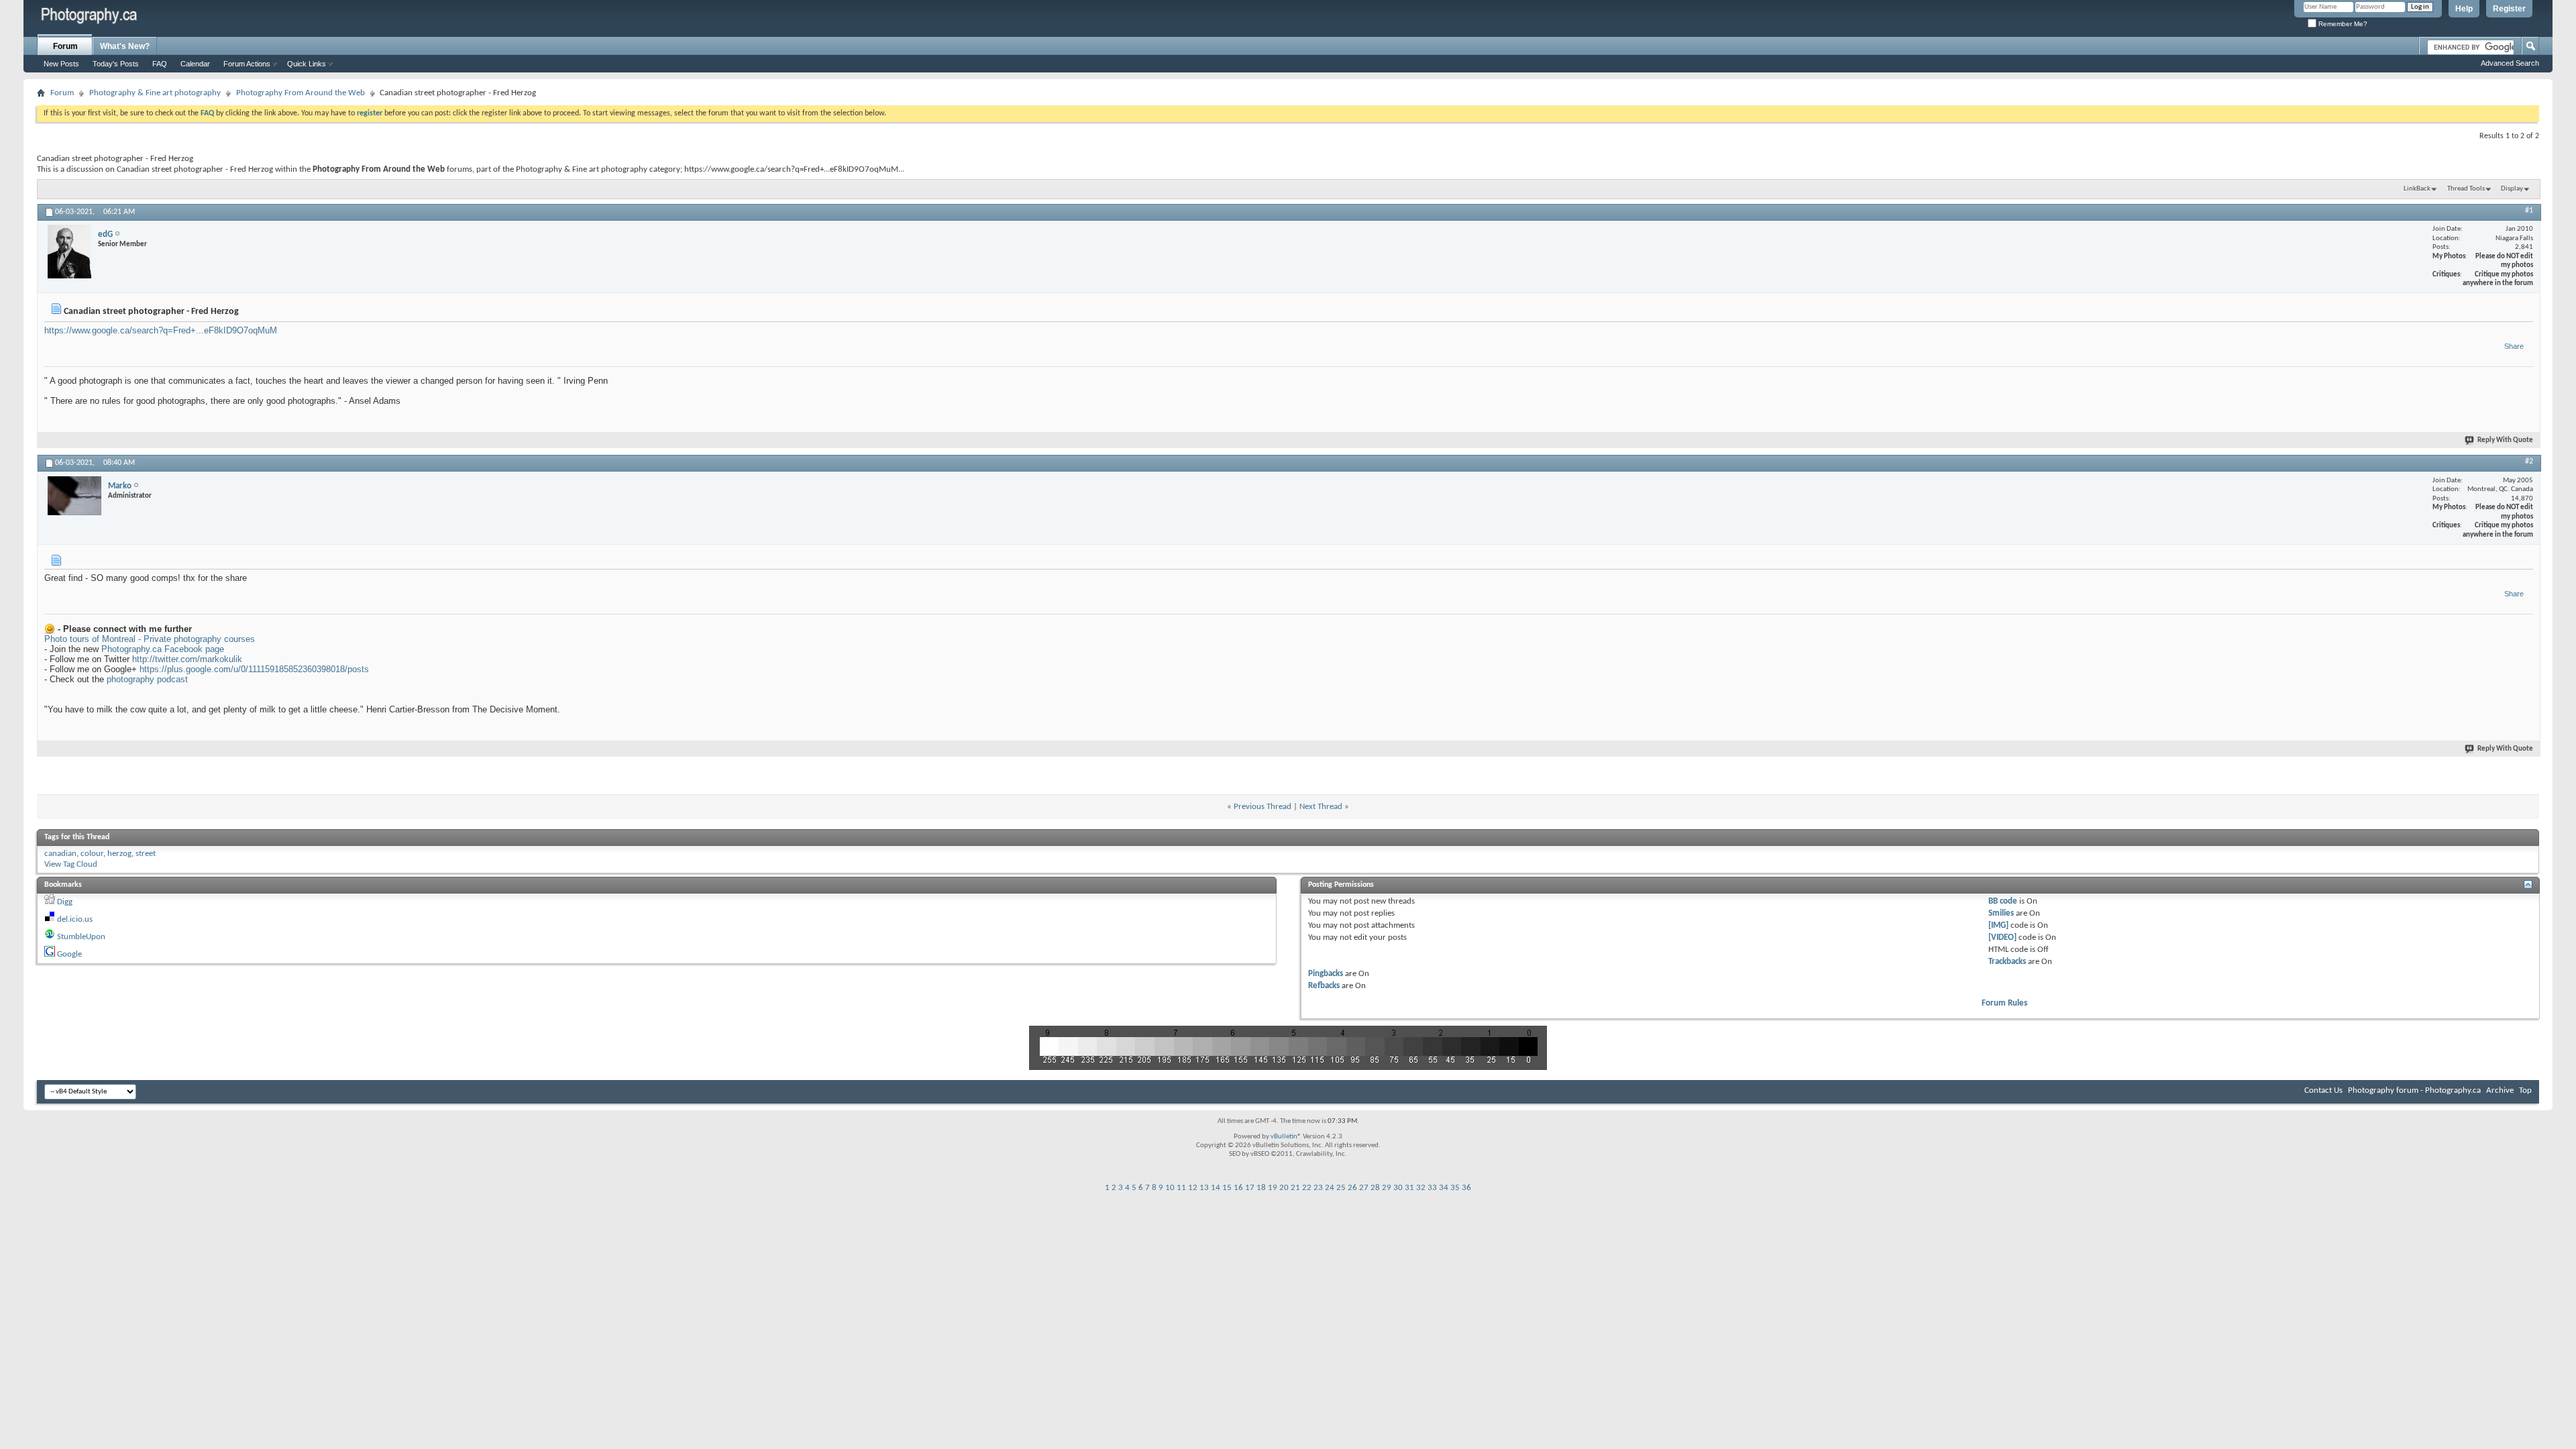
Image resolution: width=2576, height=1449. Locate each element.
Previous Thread (1263, 807)
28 (1375, 1188)
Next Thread (1321, 807)
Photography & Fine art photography (155, 93)
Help (2464, 9)
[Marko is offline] (74, 496)
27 (1364, 1188)
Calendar (195, 64)
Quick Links (307, 64)
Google (69, 954)
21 (1295, 1188)
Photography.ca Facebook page (163, 649)
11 (1181, 1188)
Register (2509, 9)
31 (1409, 1188)
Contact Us (2323, 1090)
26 (1352, 1188)
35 (1455, 1188)
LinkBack (2417, 189)
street (146, 854)
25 (1341, 1188)
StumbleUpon (81, 937)
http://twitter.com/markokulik (187, 659)
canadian (60, 854)
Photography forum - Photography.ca (2414, 1090)
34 (1444, 1188)
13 (1204, 1188)
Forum (65, 46)
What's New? (125, 46)
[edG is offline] (69, 252)
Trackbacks (2007, 962)
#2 (2529, 462)
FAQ (160, 64)
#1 (2529, 211)
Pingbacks (1326, 974)
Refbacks (1324, 986)
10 (1170, 1188)
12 (1193, 1188)
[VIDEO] (2002, 937)
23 (1318, 1188)
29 (1387, 1188)
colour (92, 854)
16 (1238, 1188)
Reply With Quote (2505, 440)
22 (1307, 1188)
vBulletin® (1286, 1137)
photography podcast (147, 679)
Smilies (2001, 913)
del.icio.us (75, 919)
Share (2514, 346)
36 (1466, 1188)
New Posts (61, 64)
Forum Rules (2004, 1003)
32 (1421, 1188)
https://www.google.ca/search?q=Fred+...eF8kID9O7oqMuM (161, 330)
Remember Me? (2342, 24)
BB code (2003, 901)
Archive (2500, 1090)
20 (1284, 1188)
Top (2525, 1090)
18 (1261, 1188)
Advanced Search (2510, 63)
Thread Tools (2466, 189)
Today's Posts (116, 64)
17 (1250, 1188)
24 (1330, 1188)
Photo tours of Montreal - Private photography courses (150, 639)
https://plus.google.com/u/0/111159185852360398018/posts (254, 669)
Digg (65, 902)
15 (1227, 1188)
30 (1398, 1188)
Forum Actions (247, 64)
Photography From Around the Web (301, 93)
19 (1273, 1188)
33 (1432, 1188)
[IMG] (1998, 925)
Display (2512, 189)
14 (1216, 1188)
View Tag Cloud (71, 864)
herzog (119, 854)
